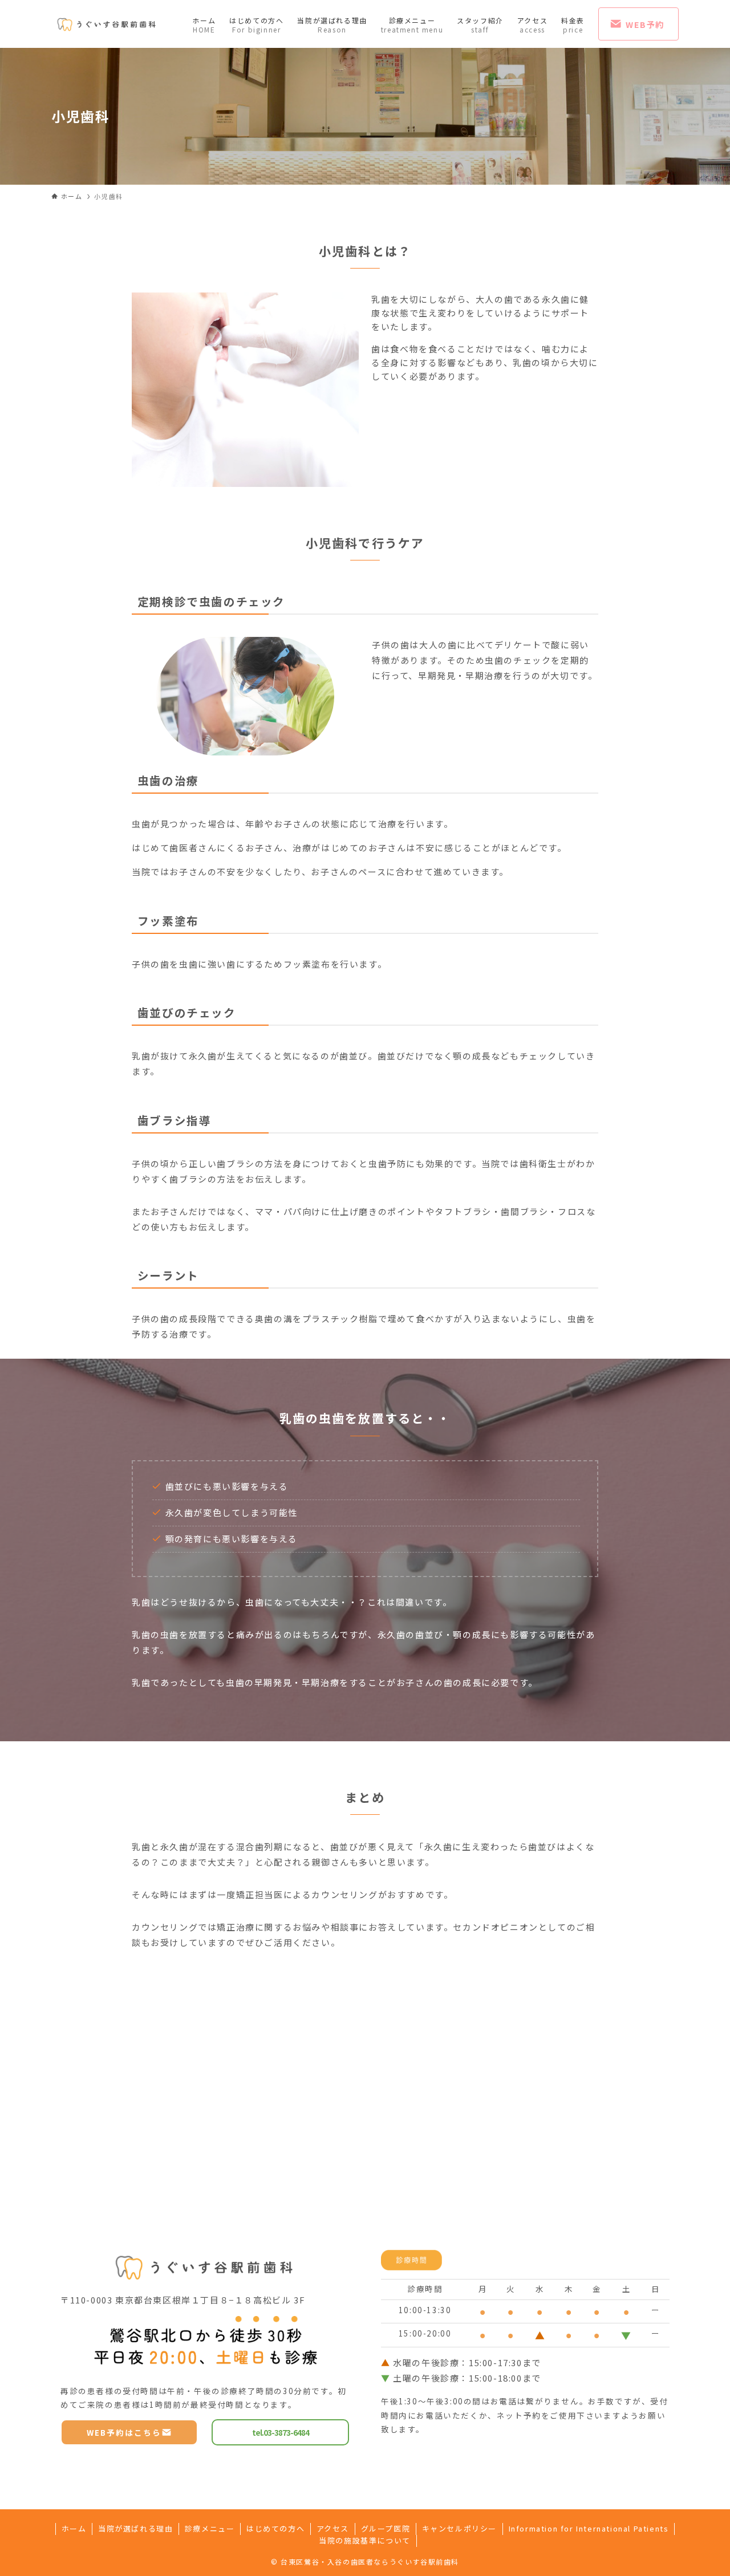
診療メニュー (210, 2528)
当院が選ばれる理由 (135, 2528)
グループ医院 (386, 2528)
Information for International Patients (589, 2528)
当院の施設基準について (365, 2540)
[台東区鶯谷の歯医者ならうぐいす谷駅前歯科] (107, 24)
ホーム (74, 2528)
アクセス (333, 2528)
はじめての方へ (275, 2528)
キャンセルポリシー (459, 2528)
